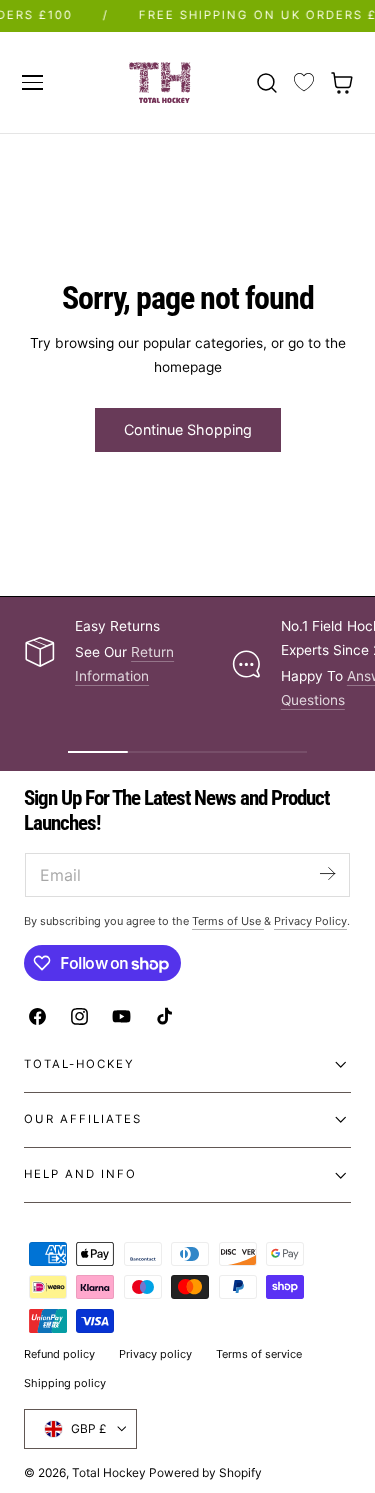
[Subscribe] (327, 873)
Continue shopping (188, 429)
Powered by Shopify (205, 1472)
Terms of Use (228, 921)
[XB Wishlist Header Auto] (304, 83)
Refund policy (59, 1354)
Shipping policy (65, 1383)
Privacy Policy (310, 921)
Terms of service (259, 1354)
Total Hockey (109, 1472)
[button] (32, 82)
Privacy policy (155, 1354)
